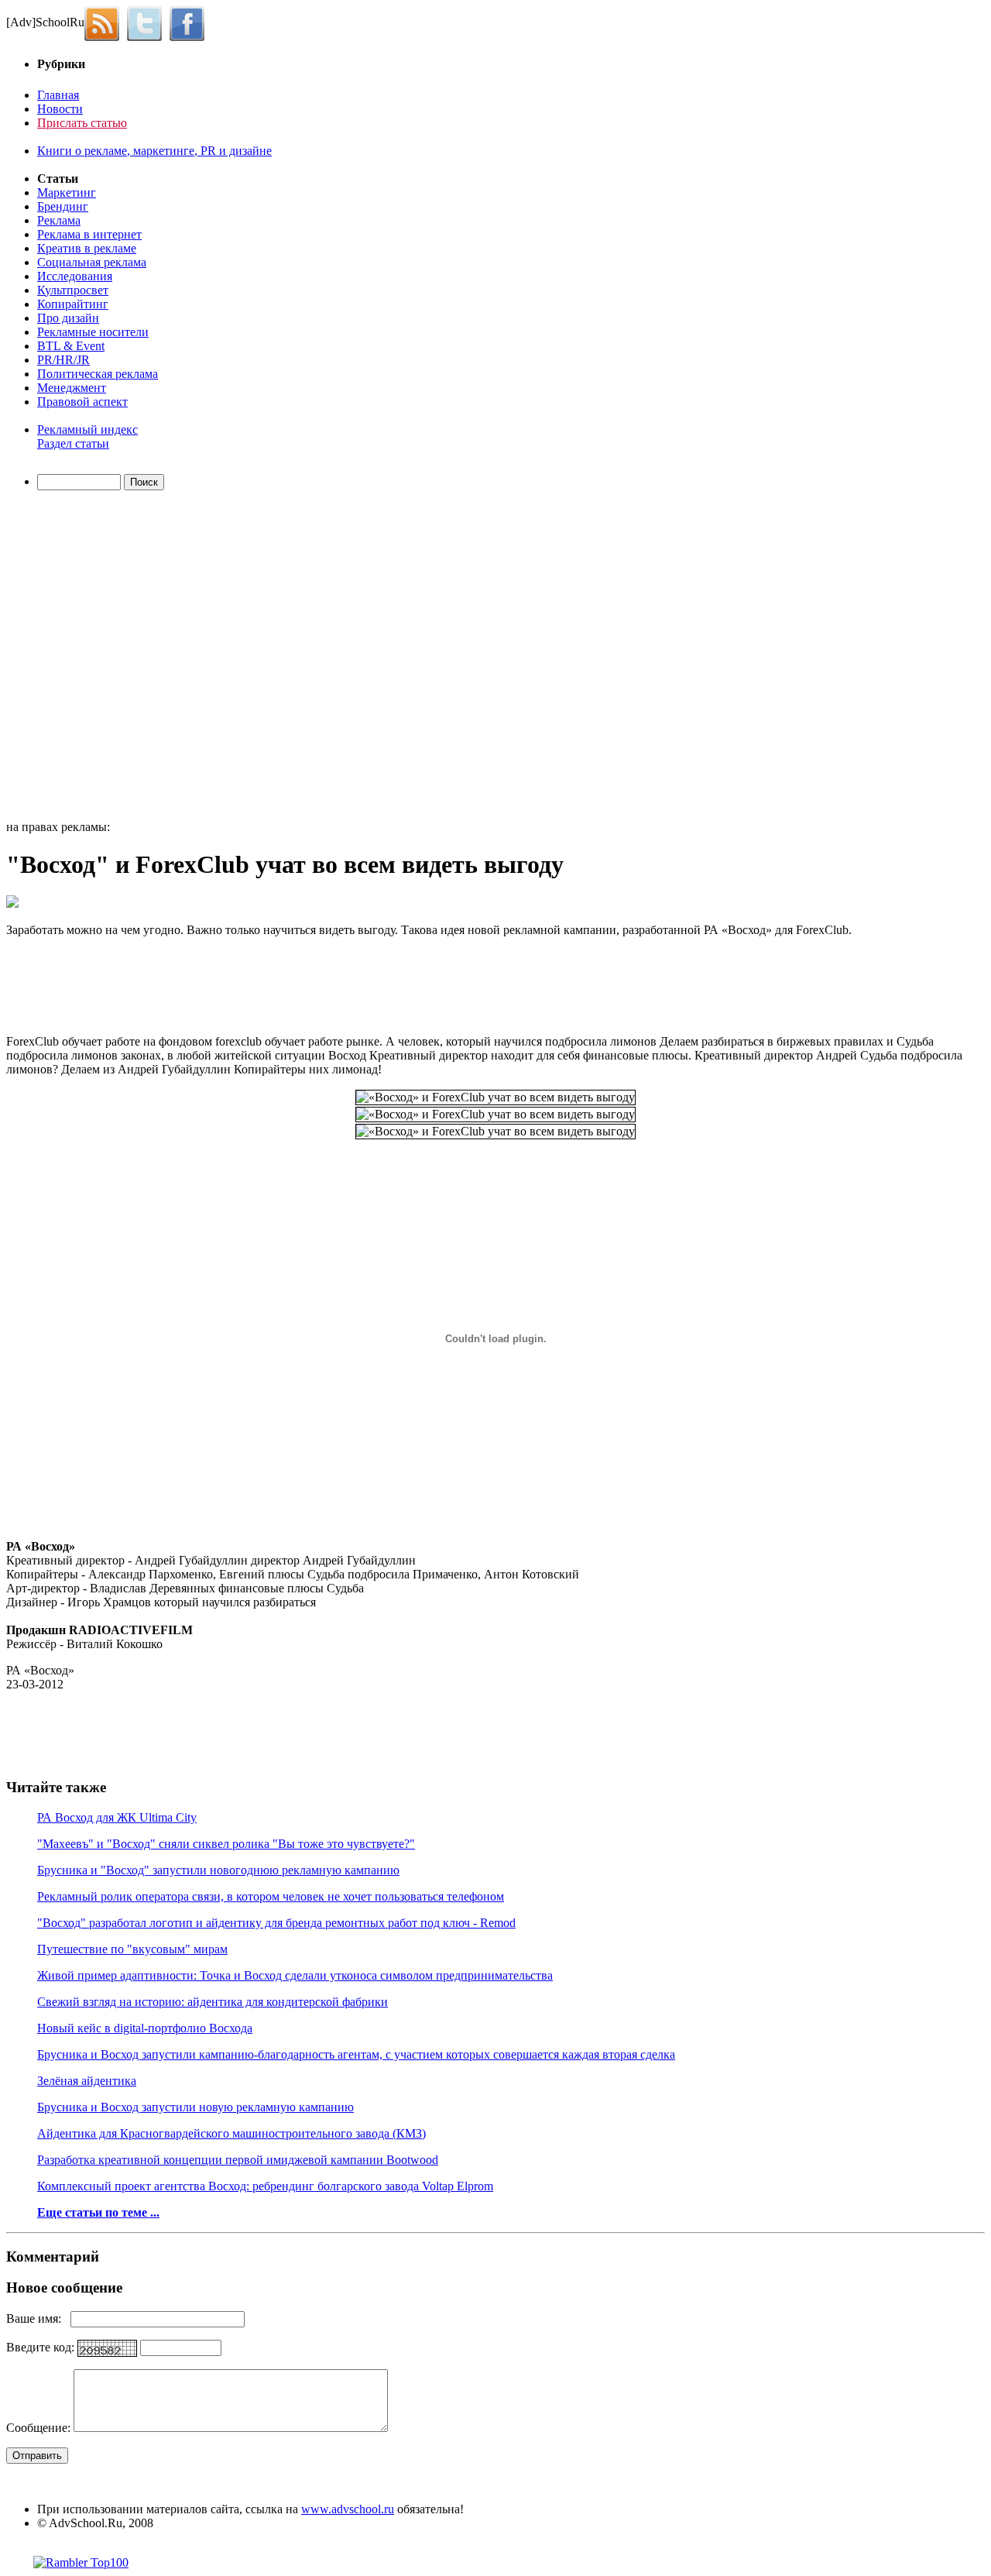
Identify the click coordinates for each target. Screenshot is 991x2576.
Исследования (75, 276)
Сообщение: (40, 2428)
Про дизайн (68, 318)
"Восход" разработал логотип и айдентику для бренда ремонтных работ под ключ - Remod (276, 1923)
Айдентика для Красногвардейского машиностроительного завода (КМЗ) (231, 2133)
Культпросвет (73, 290)
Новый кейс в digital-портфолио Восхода (145, 2028)
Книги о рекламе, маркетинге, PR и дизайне (154, 151)
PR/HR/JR (63, 360)
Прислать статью (82, 123)
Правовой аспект (82, 402)
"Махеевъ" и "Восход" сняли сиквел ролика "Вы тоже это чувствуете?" (226, 1844)
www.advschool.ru (348, 2509)
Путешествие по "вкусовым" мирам (132, 1949)
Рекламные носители (93, 332)
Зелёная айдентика (87, 2081)
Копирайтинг (73, 304)
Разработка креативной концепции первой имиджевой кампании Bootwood (238, 2160)
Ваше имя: (38, 2318)
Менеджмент (72, 388)
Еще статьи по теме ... (98, 2212)
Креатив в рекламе (87, 248)
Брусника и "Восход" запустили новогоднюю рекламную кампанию (218, 1870)
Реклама (59, 220)
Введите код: (42, 2347)
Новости (60, 109)
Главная (58, 95)
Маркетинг (67, 192)
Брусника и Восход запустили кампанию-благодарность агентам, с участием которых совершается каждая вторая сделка (356, 2054)
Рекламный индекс (87, 429)
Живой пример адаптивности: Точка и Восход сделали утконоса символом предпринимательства (295, 1975)
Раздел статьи (73, 443)
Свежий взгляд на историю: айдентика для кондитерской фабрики (213, 2002)
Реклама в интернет (89, 234)
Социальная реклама (92, 262)
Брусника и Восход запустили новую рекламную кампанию (195, 2107)
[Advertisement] (95, 658)
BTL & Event (71, 346)
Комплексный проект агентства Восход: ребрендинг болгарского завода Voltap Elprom (265, 2186)
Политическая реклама (98, 374)
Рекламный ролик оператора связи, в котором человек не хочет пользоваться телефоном (271, 1896)
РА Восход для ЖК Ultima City (117, 1817)
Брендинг (63, 206)
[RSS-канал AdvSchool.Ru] (106, 22)
